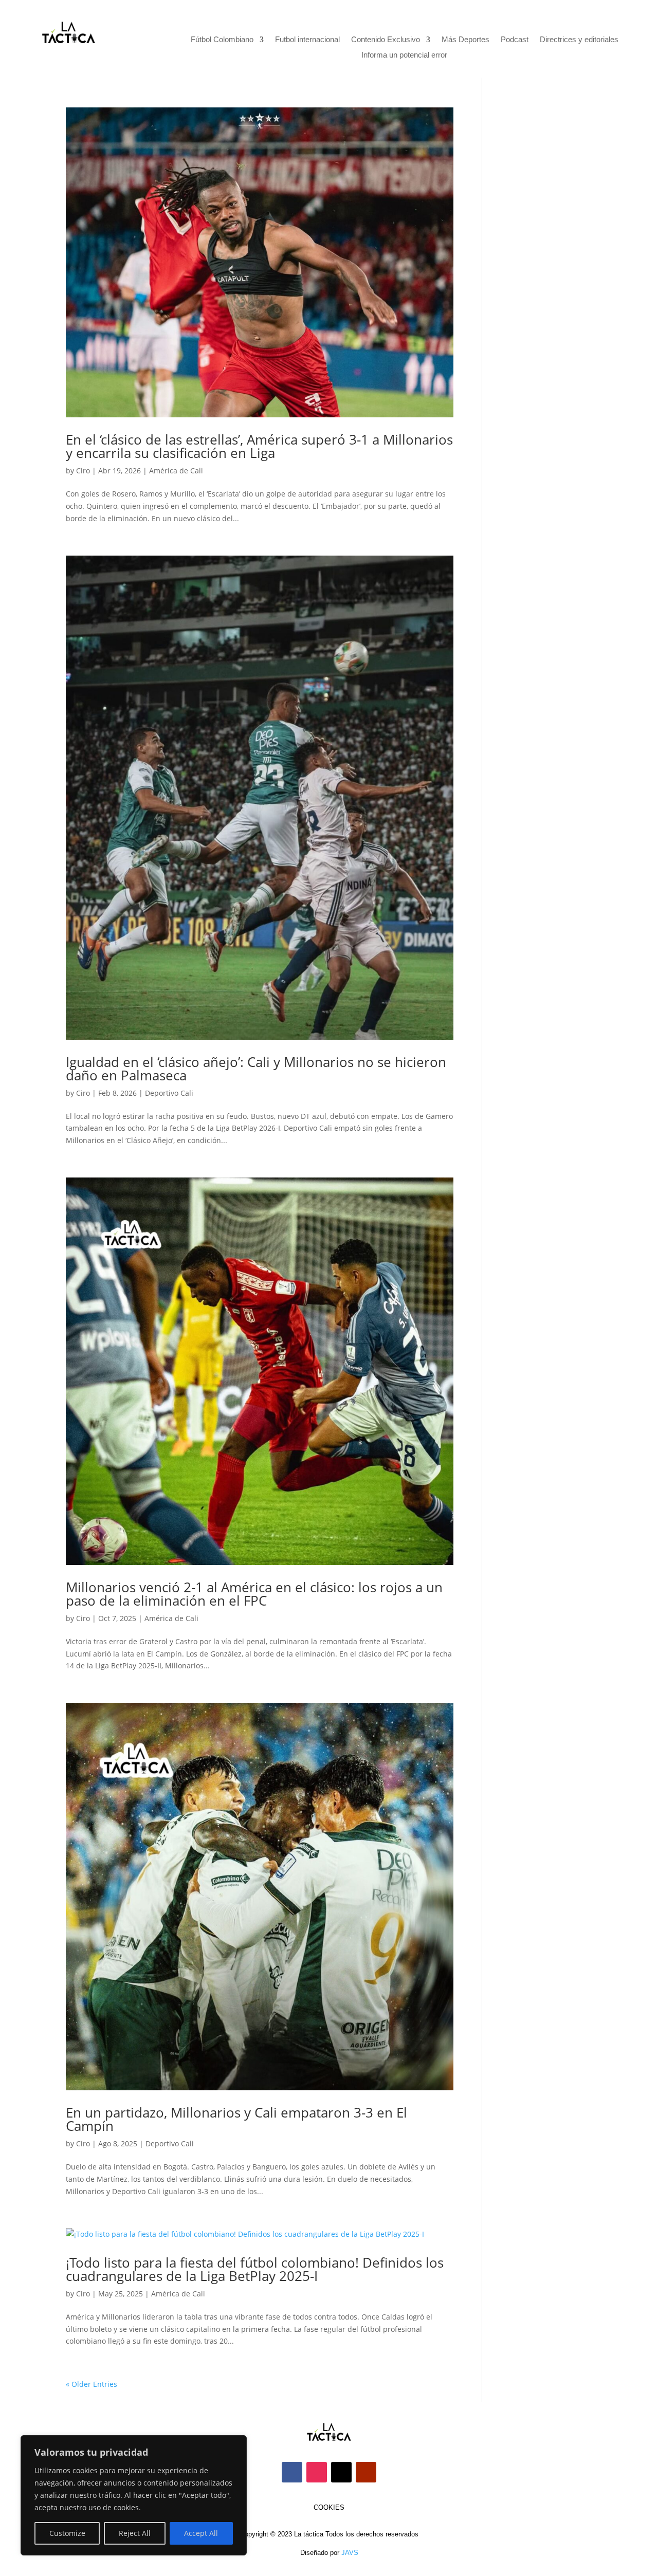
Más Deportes (465, 40)
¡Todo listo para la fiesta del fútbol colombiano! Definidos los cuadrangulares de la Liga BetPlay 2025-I (255, 2269)
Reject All (135, 2533)
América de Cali (176, 471)
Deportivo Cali (169, 1093)
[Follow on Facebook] (292, 2472)
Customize (67, 2533)
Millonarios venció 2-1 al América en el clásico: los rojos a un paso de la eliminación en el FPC (254, 1594)
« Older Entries (92, 2384)
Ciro (83, 471)
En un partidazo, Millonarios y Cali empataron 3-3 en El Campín (236, 2119)
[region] (134, 2495)
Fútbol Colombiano (222, 40)
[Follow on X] (341, 2472)
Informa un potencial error (404, 55)
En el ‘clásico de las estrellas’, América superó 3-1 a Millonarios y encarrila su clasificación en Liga (259, 446)
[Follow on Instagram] (317, 2472)
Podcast (515, 40)
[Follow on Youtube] (366, 2472)
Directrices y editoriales (579, 40)
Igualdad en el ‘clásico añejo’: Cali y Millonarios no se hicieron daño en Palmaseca (256, 1069)
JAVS (350, 2553)
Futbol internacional (307, 40)
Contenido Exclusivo (386, 40)
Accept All (201, 2533)
